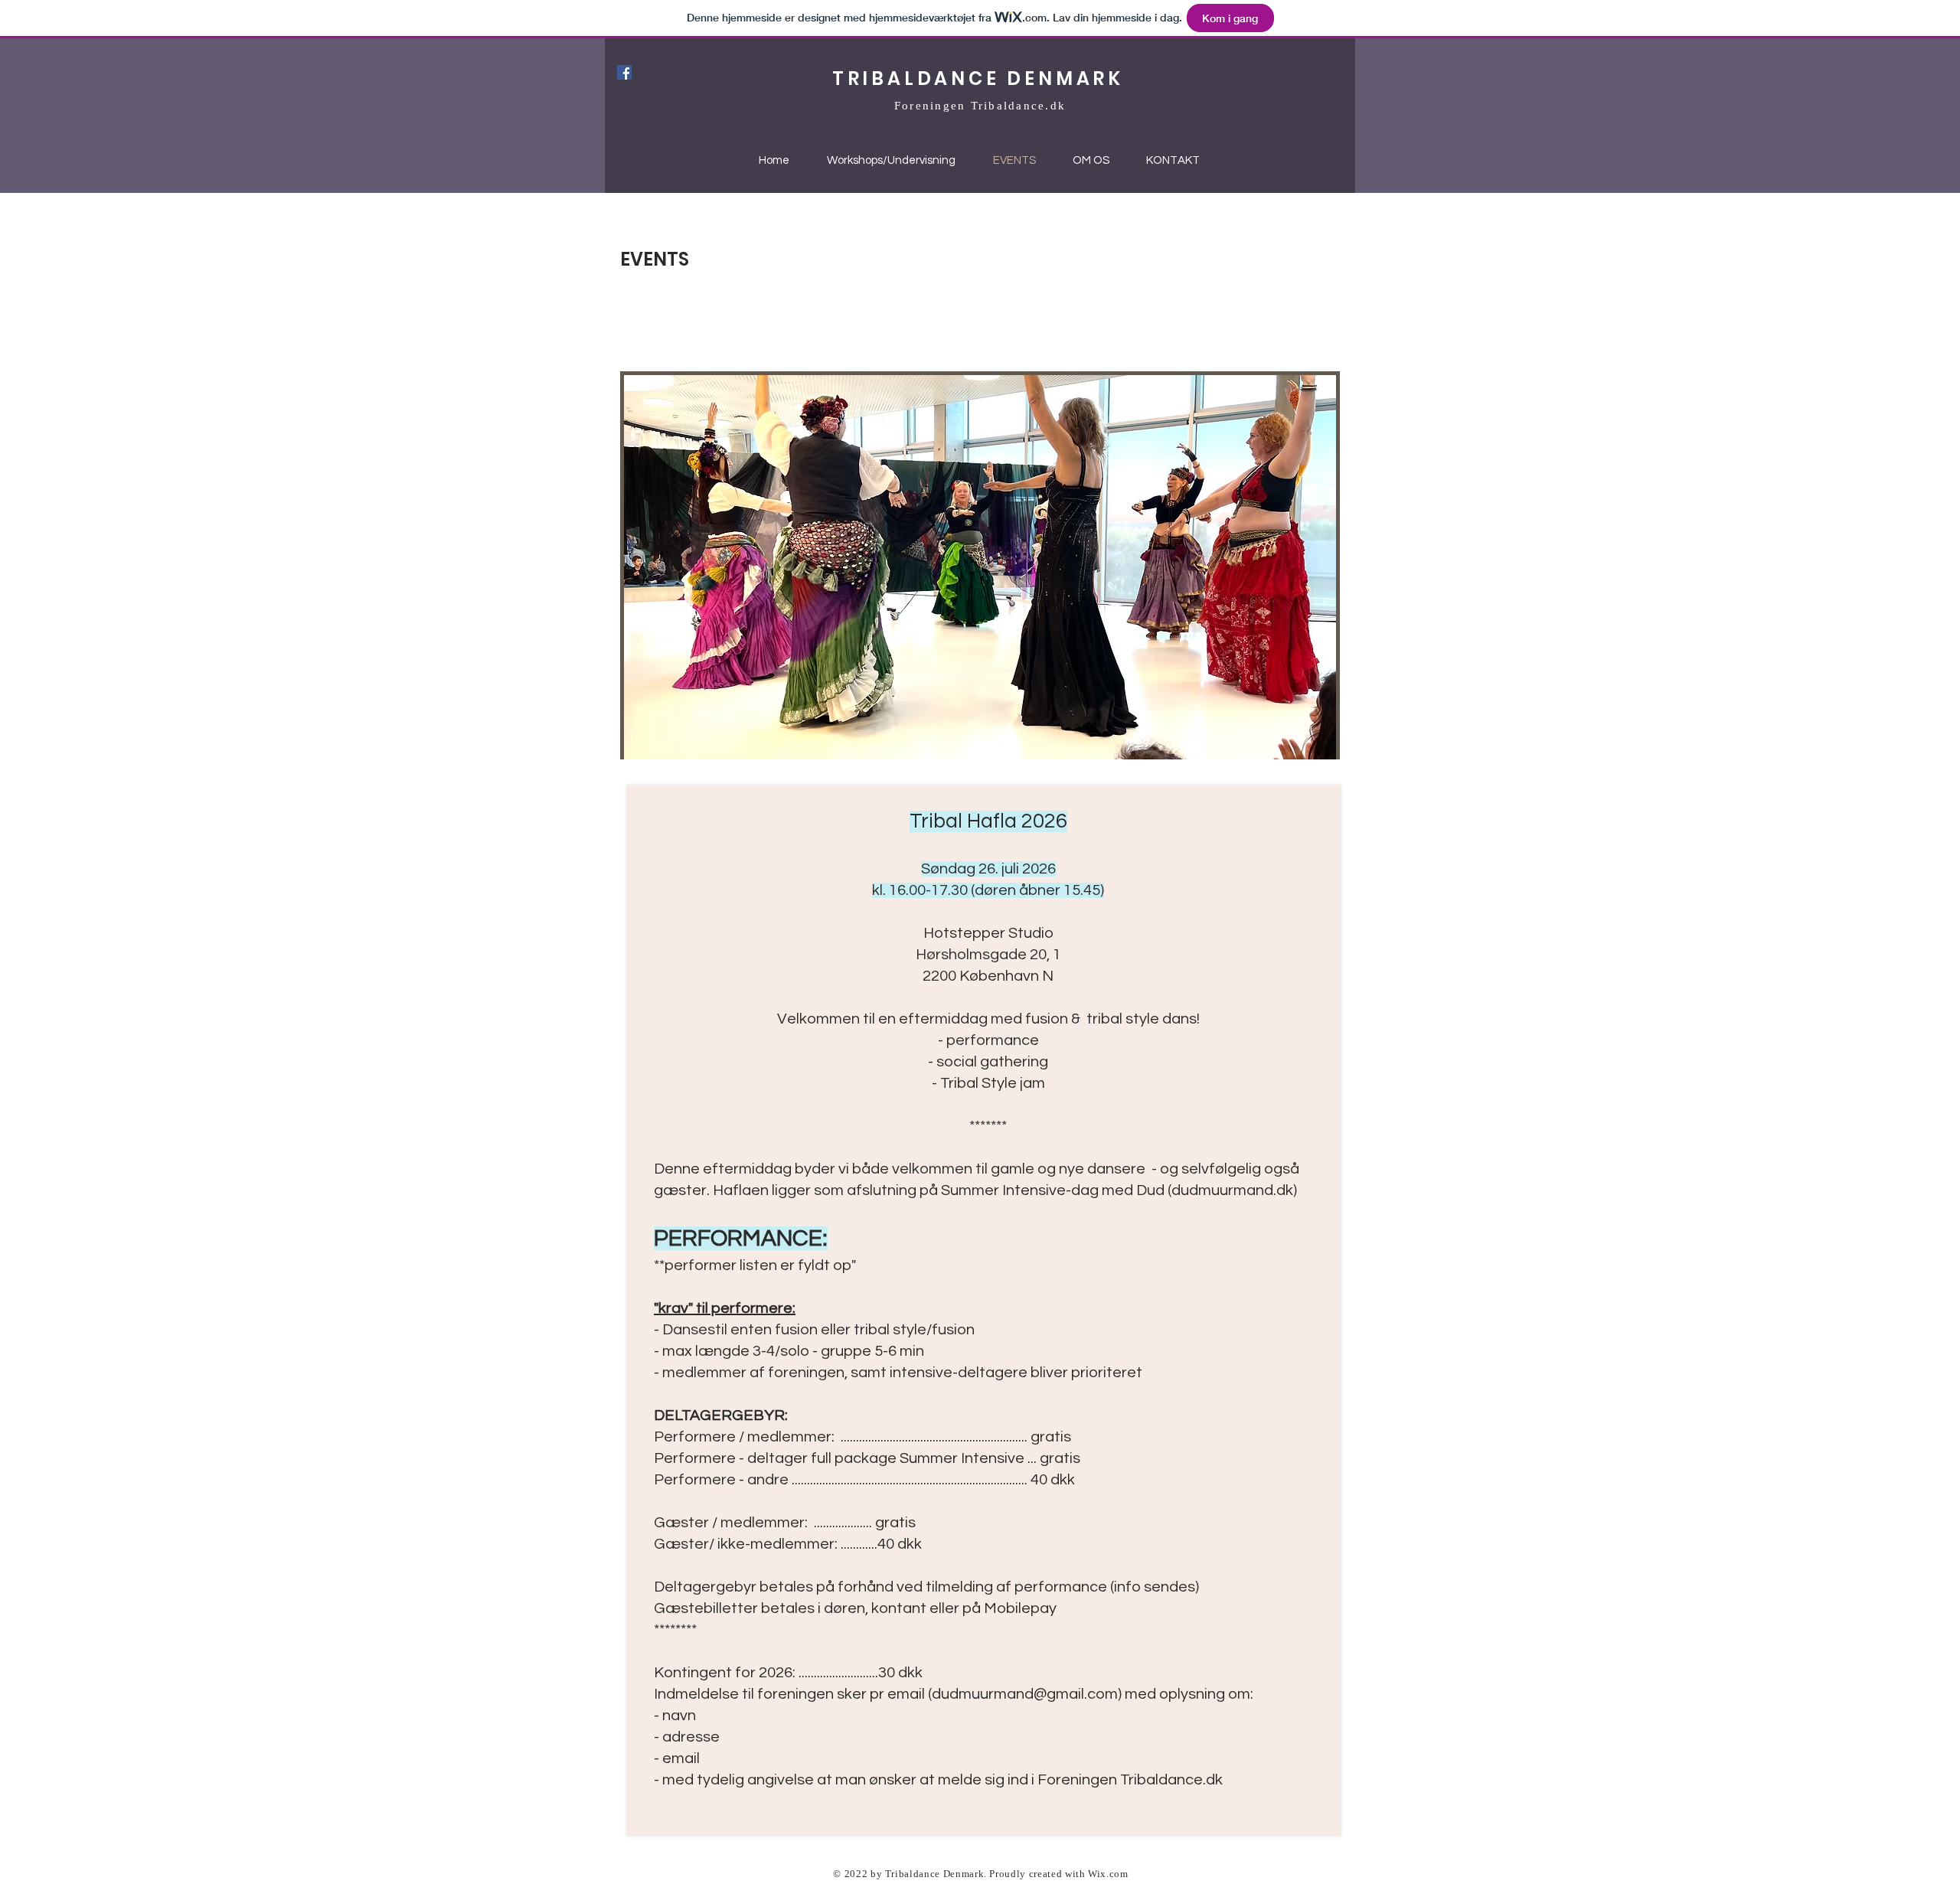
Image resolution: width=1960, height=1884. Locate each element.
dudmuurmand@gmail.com (1025, 1694)
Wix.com (1108, 1874)
